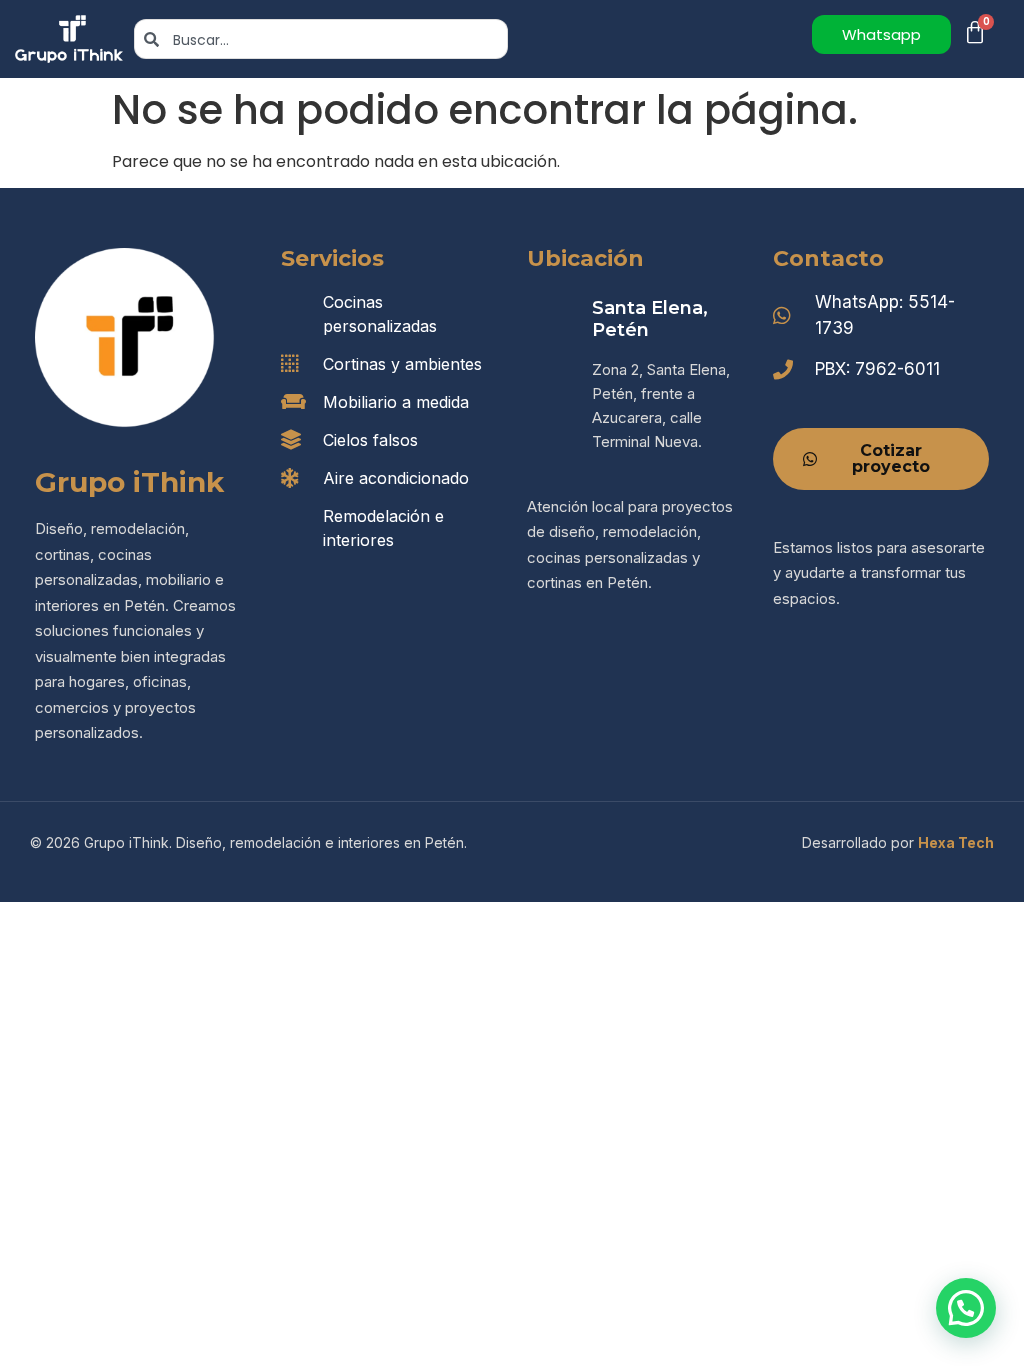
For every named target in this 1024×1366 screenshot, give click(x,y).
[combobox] (321, 39)
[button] (966, 1308)
